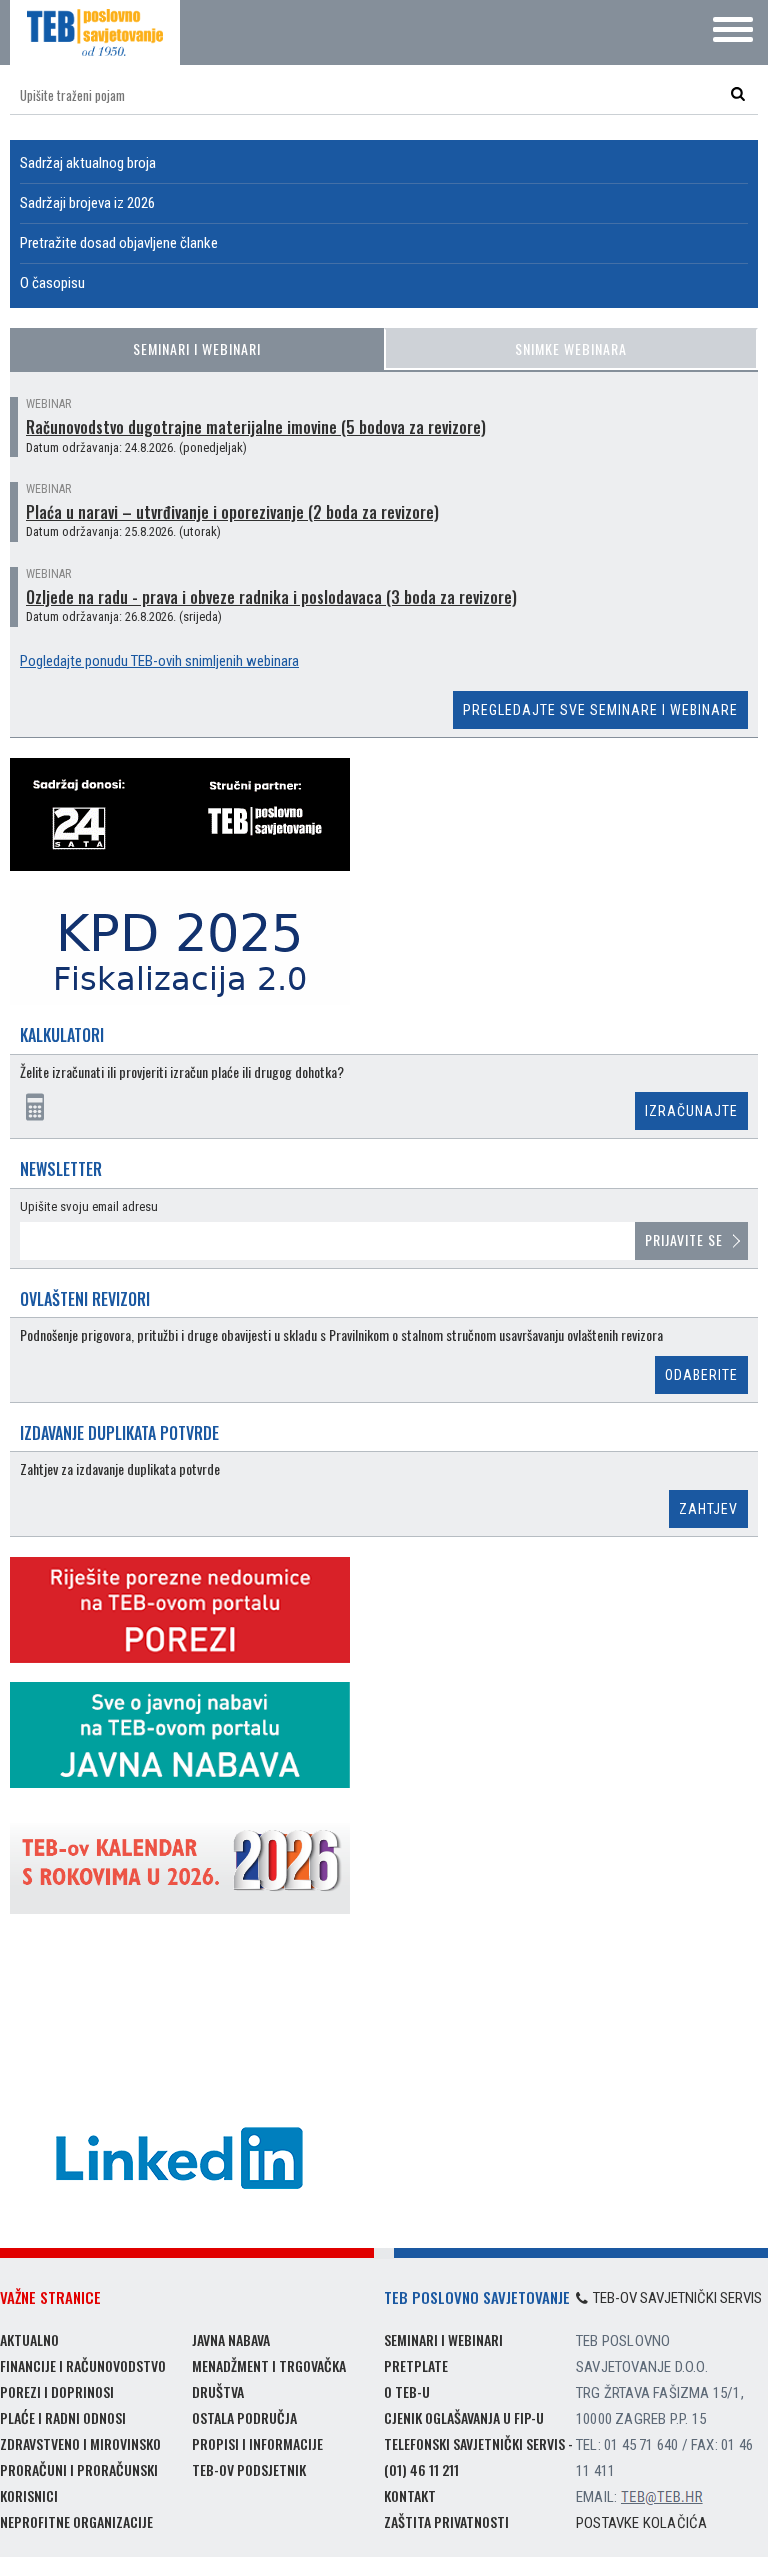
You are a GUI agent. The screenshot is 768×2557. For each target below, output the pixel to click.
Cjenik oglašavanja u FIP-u (464, 2417)
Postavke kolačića (641, 2523)
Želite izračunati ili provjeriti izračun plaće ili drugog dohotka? (182, 1072)
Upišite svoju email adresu (89, 1206)
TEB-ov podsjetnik (249, 2469)
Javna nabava (231, 2339)
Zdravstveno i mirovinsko (80, 2443)
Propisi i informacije (257, 2443)
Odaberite (701, 1375)
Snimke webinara (571, 348)
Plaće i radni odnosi (63, 2417)
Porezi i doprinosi (57, 2391)
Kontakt (410, 2495)
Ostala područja (244, 2417)
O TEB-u (407, 2391)
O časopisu (52, 283)
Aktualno (29, 2339)
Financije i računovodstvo (83, 2365)
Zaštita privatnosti (446, 2521)
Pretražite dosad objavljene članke (119, 243)
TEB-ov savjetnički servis (677, 2298)
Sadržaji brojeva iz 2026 (87, 203)
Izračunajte (691, 1111)
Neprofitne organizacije (76, 2521)
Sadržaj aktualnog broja (88, 163)
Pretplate (416, 2365)
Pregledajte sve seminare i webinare (600, 710)
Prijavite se (684, 1239)
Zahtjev (708, 1509)
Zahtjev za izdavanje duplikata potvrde (120, 1469)
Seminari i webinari (197, 348)
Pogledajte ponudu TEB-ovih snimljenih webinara (159, 661)
